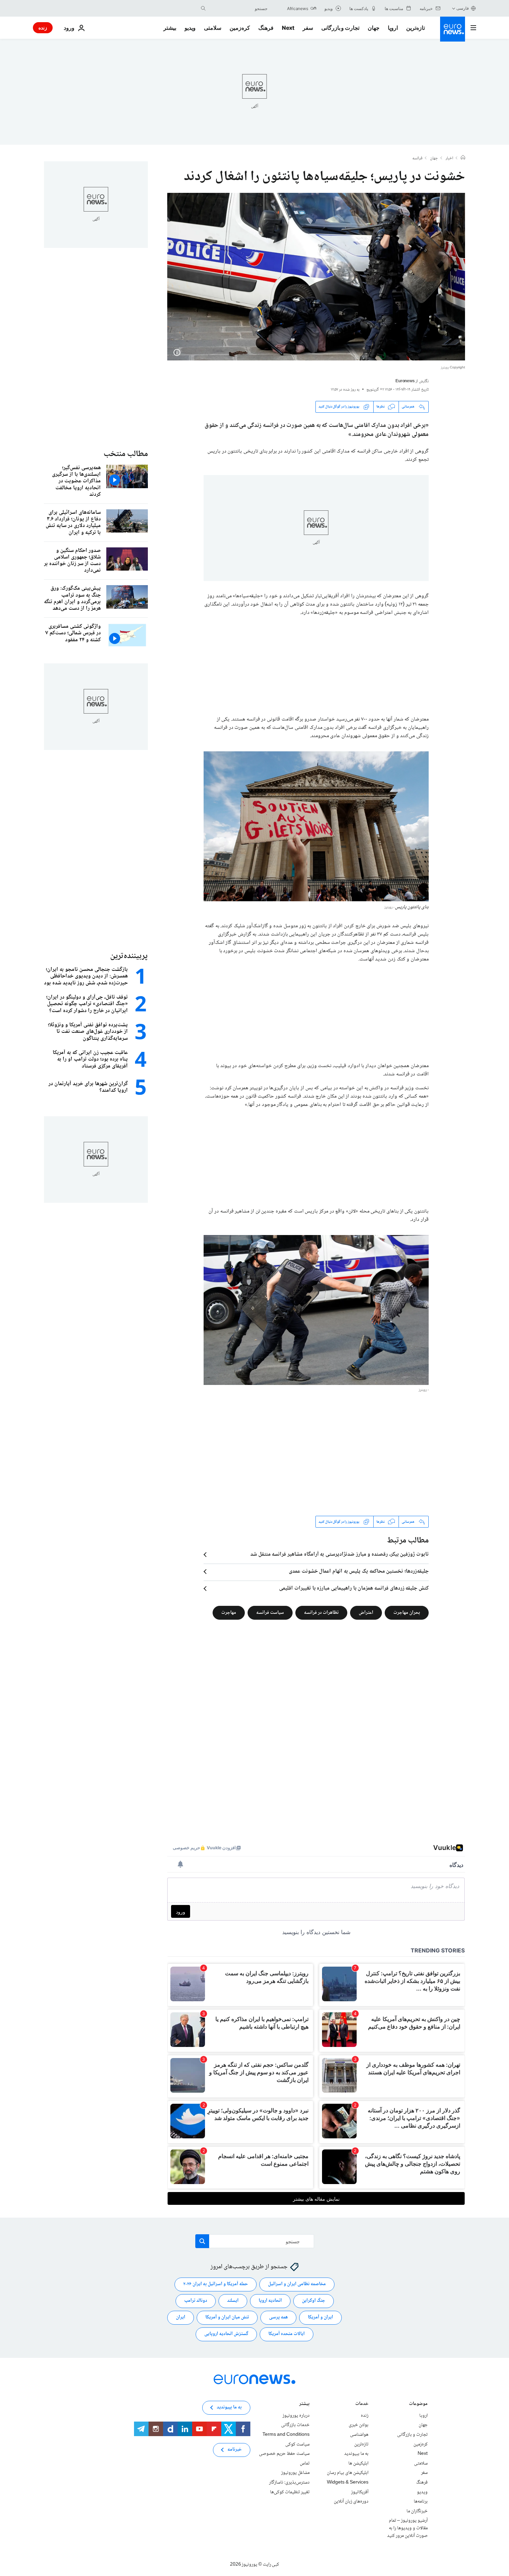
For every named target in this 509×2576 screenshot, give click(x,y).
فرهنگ (266, 28)
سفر (308, 28)
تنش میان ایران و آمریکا (227, 2317)
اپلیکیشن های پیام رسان (348, 2473)
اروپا (393, 28)
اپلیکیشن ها (358, 2463)
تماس (305, 2463)
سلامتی (213, 28)
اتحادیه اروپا (270, 2301)
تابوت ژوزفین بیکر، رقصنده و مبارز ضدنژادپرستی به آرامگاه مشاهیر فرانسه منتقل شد (340, 1555)
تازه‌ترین (416, 28)
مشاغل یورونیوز (295, 2473)
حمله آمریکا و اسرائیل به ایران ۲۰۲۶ (216, 2284)
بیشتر (304, 2404)
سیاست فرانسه (270, 1613)
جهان (374, 28)
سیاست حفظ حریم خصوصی (284, 2454)
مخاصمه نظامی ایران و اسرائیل (297, 2284)
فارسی (463, 8)
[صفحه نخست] (463, 158)
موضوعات (418, 2404)
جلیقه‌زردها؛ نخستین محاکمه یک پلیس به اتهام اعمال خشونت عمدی (359, 1572)
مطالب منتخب (126, 454)
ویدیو (190, 28)
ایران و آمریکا (320, 2317)
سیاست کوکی (297, 2444)
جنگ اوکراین (314, 2301)
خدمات (362, 2404)
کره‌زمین (240, 28)
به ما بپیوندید (356, 2454)
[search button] (203, 8)
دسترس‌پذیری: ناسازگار (289, 2483)
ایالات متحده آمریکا (287, 2334)
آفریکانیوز (360, 2492)
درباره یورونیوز (296, 2416)
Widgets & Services (348, 2483)
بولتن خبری (359, 2425)
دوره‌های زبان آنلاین (351, 2502)
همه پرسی (278, 2317)
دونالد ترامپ (196, 2301)
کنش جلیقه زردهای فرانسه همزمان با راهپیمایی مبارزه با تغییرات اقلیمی (354, 1589)
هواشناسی (359, 2435)
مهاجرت (229, 1613)
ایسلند (233, 2301)
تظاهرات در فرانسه (321, 1613)
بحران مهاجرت (407, 1613)
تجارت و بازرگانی (340, 28)
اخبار (449, 159)
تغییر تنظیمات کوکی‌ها (290, 2492)
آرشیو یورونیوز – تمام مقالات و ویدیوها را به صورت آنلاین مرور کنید (407, 2528)
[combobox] (238, 8)
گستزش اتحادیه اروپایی (226, 2334)
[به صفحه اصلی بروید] (453, 29)
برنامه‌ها (421, 2502)
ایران (181, 2317)
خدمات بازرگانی (295, 2425)
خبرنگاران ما (417, 2511)
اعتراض (366, 1613)
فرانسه (417, 159)
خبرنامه (235, 2450)
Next (288, 28)
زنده (43, 28)
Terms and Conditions (286, 2435)
